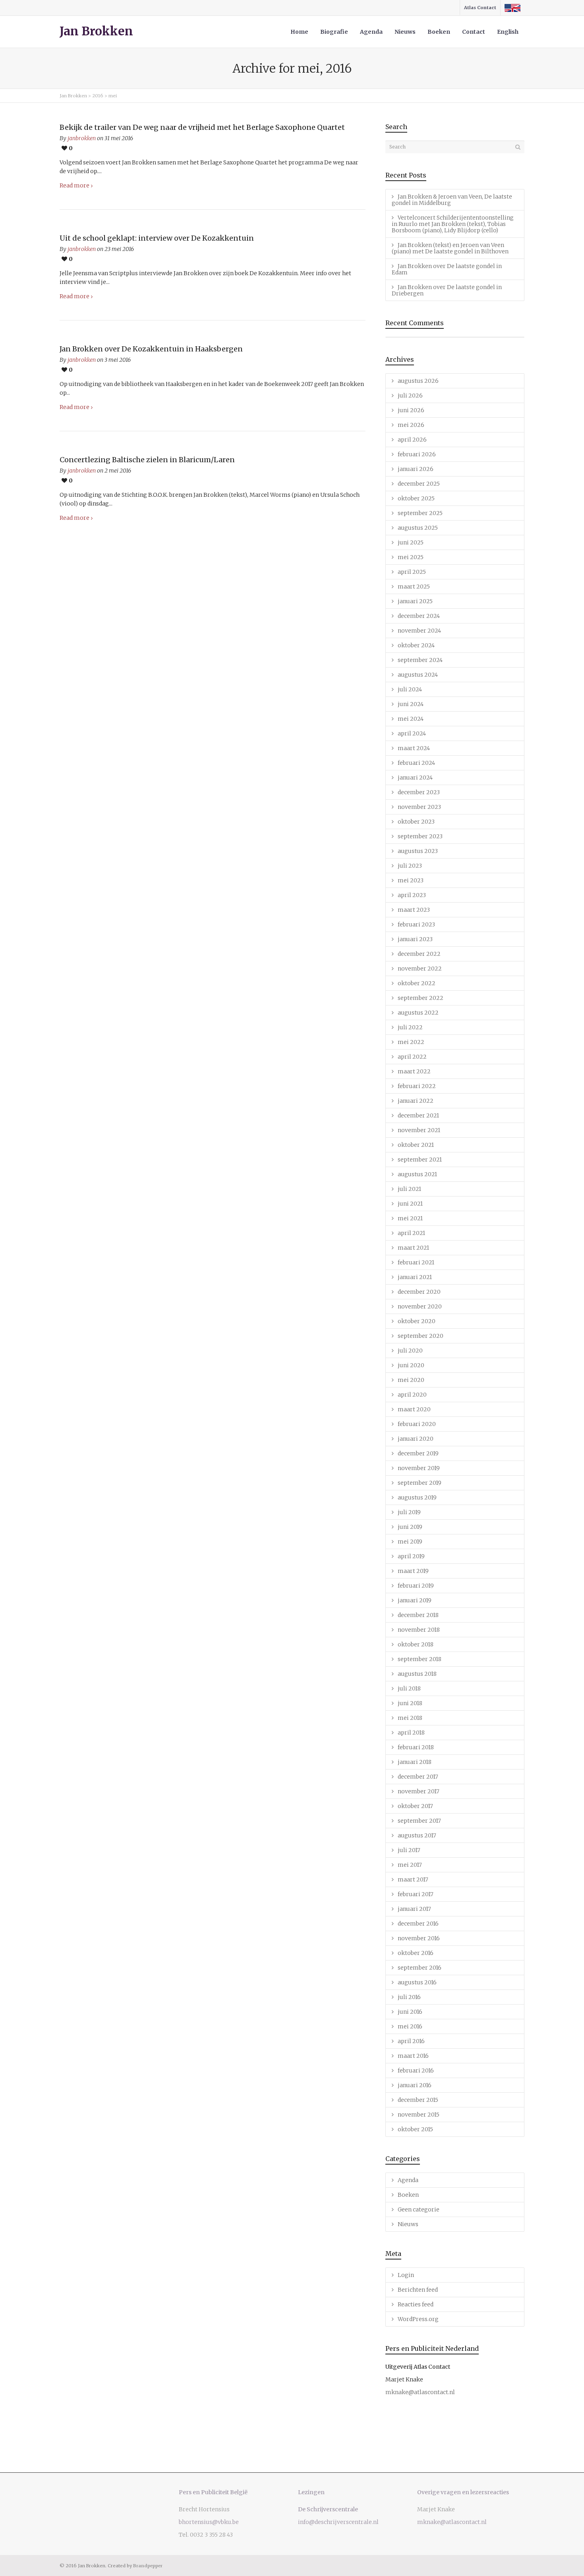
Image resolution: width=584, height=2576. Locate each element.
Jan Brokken (96, 31)
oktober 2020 (417, 1321)
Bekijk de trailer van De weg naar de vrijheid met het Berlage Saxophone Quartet (202, 127)
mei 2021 (410, 1218)
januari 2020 (416, 1439)
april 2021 (411, 1233)
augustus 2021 (417, 1174)
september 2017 (419, 1821)
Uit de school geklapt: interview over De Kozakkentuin (157, 238)
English (508, 32)
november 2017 (419, 1791)
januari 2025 (415, 601)
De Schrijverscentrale (328, 2509)
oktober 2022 (417, 983)
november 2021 (419, 1130)
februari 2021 (416, 1262)
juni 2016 (410, 2012)
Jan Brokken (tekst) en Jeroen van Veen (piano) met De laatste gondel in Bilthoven (450, 248)
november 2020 (420, 1306)
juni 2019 (410, 1527)
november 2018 (419, 1630)
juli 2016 (409, 1997)
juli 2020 (410, 1351)
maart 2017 (413, 1879)
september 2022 (421, 998)
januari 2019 (415, 1600)
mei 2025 (411, 557)
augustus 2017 (417, 1835)
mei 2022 (411, 1042)
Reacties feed (416, 2304)
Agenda (371, 32)
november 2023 (419, 807)
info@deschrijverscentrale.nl (338, 2522)
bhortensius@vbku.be (209, 2522)
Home (299, 32)
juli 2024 (410, 689)
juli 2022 (410, 1027)
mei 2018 (410, 1718)
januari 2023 (415, 939)
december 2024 (419, 616)
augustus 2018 (417, 1674)
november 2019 (419, 1468)
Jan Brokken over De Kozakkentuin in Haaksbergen (151, 349)
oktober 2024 (416, 645)
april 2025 (412, 572)
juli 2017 (409, 1850)
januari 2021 (415, 1277)
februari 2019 (416, 1586)
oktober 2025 (416, 498)
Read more (74, 185)
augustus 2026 (418, 381)
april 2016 (411, 2041)
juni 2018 (410, 1703)
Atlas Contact (480, 8)
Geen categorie (419, 2209)
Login (406, 2275)
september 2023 (420, 836)
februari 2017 (416, 1894)
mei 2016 (410, 2026)
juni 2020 (411, 1365)
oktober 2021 (416, 1145)
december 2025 (419, 484)
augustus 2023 (418, 851)
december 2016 (418, 1924)
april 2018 (411, 1733)
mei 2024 (411, 719)
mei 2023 (411, 880)
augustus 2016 (417, 1982)
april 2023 (412, 895)
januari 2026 (416, 469)
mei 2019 (410, 1542)
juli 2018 (409, 1688)
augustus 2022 (418, 1013)
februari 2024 (416, 763)
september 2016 (420, 1968)
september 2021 (420, 1160)
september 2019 (420, 1483)
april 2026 (412, 440)
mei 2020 (411, 1380)
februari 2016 (416, 2070)
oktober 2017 (415, 1806)
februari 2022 (417, 1086)
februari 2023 (416, 924)
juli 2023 (410, 866)
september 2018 (420, 1659)
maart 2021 (413, 1248)
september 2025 (420, 513)
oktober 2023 (416, 822)
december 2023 (419, 792)
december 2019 (418, 1453)
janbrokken (82, 138)
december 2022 (419, 954)
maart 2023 (414, 910)
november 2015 (419, 2115)
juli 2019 (409, 1512)
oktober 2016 (416, 1953)
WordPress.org (418, 2319)
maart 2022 (414, 1071)
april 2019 (411, 1556)
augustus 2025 (418, 528)
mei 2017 (410, 1865)
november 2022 (420, 969)
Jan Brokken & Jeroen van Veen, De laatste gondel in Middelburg (452, 200)
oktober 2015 (415, 2129)
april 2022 (412, 1057)
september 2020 (421, 1336)
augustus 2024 (418, 675)
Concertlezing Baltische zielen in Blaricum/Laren (147, 460)
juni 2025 (411, 542)
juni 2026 (411, 410)
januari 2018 (415, 1762)
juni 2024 (411, 704)
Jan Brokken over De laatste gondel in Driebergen (447, 290)
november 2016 (419, 1938)
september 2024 (420, 660)
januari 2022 (416, 1101)
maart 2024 (414, 748)
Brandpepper (148, 2566)
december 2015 (418, 2100)
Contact (474, 32)
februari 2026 (417, 454)
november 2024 (419, 631)
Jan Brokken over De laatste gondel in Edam (447, 269)
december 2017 (418, 1777)
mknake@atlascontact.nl (420, 2392)
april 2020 (412, 1395)
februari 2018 (416, 1747)
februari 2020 (417, 1424)
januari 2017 (414, 1909)
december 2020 (419, 1292)
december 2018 (418, 1615)
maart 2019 (413, 1571)
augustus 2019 (417, 1497)
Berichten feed (418, 2290)
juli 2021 (409, 1189)
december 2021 (418, 1115)
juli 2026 (410, 396)
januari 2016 (415, 2085)
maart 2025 (414, 587)
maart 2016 (413, 2056)
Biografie (334, 32)
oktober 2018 (416, 1644)
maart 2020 (414, 1409)
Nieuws (405, 32)
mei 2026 (411, 425)
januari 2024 (415, 778)
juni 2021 (410, 1204)
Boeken (439, 32)
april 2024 (412, 733)
